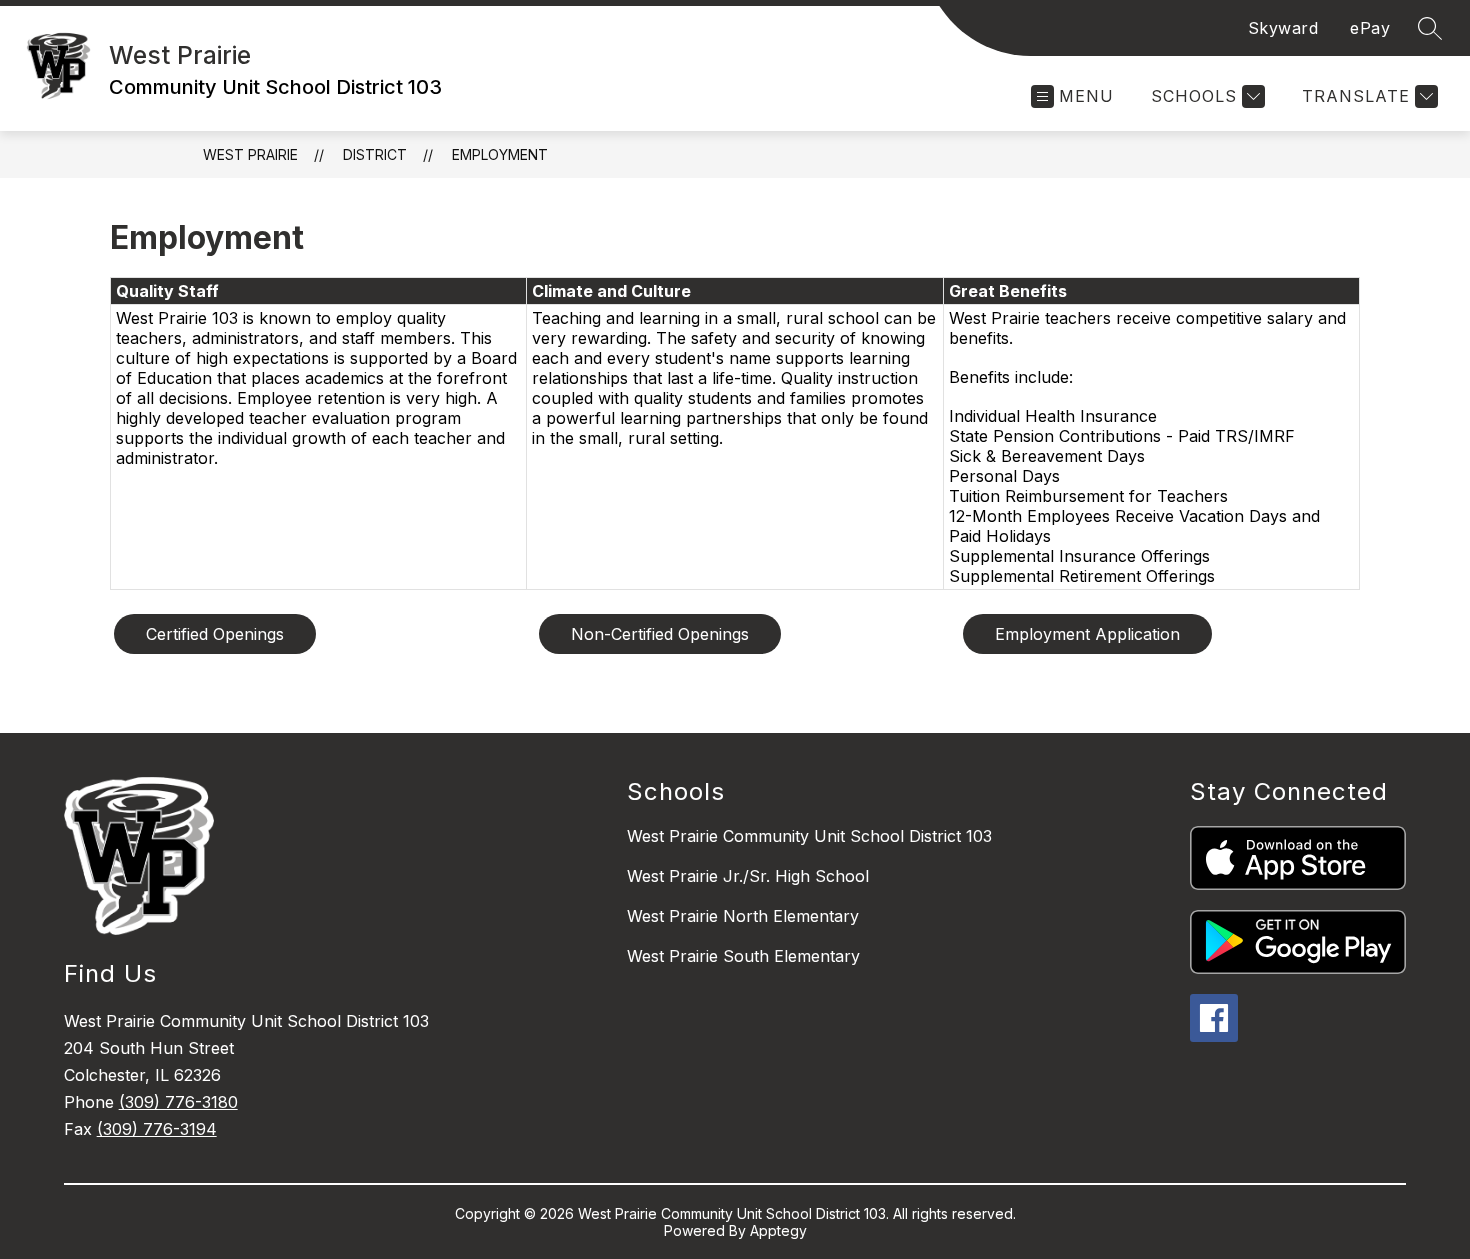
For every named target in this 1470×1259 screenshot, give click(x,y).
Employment (500, 154)
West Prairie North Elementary (743, 916)
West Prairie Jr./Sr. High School (748, 876)
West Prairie (250, 154)
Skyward (1283, 28)
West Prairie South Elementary (743, 956)
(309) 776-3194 (157, 1129)
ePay (1370, 28)
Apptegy (778, 1230)
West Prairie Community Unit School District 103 (809, 836)
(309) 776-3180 (178, 1102)
